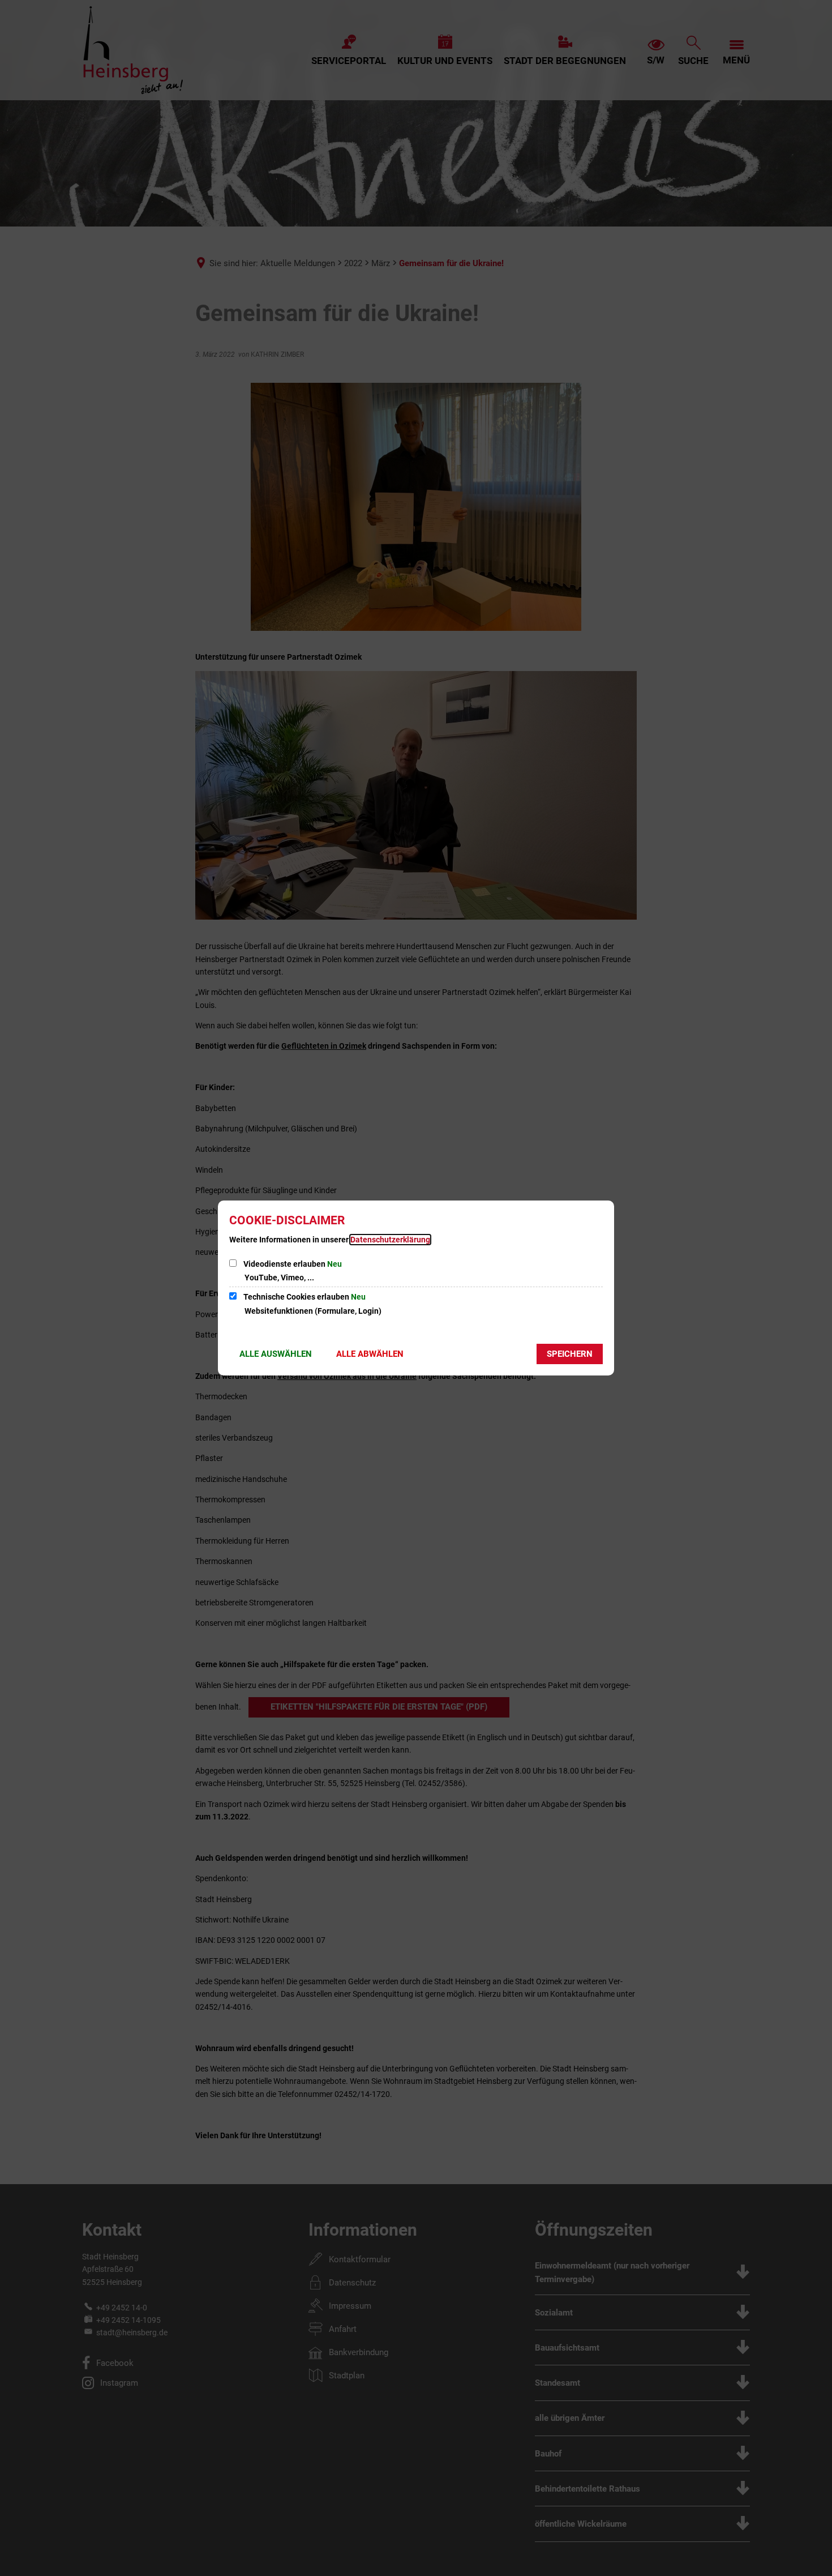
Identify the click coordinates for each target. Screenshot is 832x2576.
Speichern (570, 1354)
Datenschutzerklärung (390, 1240)
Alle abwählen (370, 1354)
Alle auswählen (276, 1354)
